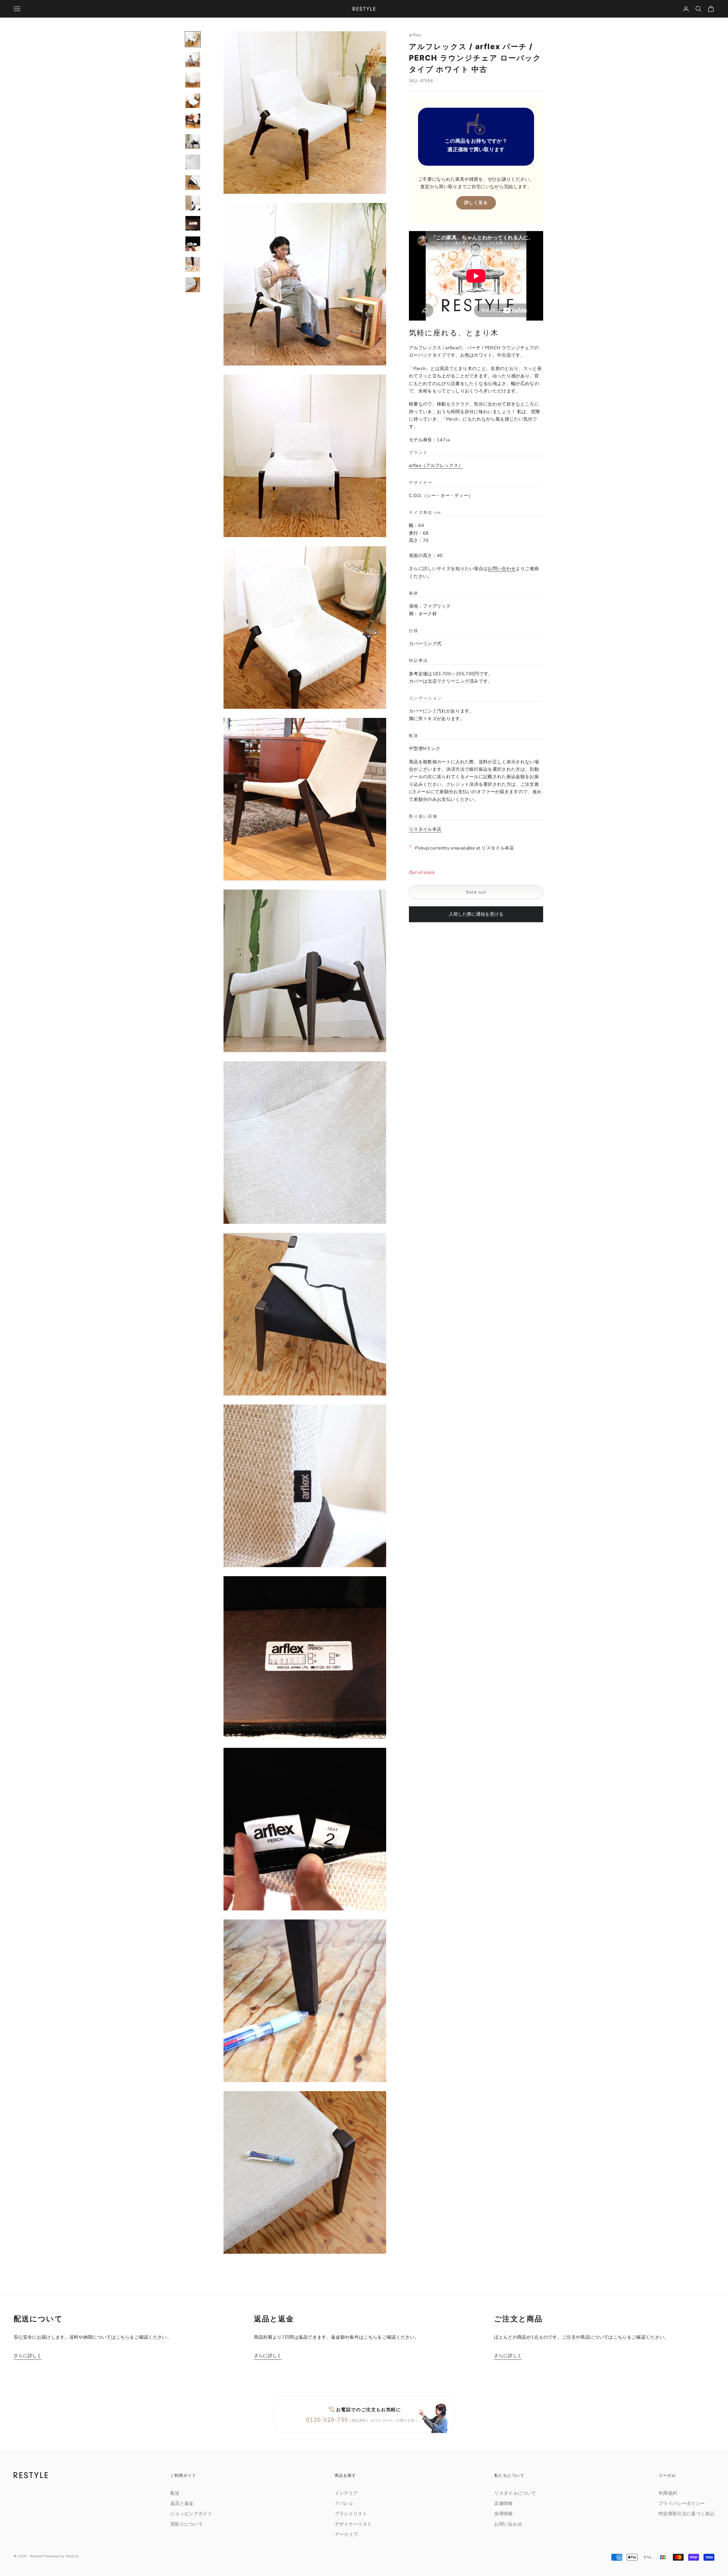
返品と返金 (182, 2504)
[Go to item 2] (193, 60)
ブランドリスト (351, 2514)
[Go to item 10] (193, 223)
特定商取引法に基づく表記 (686, 2514)
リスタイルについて (515, 2493)
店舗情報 (503, 2504)
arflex (415, 35)
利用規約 (668, 2493)
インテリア (346, 2493)
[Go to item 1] (193, 39)
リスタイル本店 (425, 830)
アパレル (344, 2504)
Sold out (476, 892)
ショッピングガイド (191, 2514)
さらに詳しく (28, 2356)
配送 (175, 2493)
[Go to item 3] (193, 80)
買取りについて (187, 2524)
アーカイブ (346, 2535)
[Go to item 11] (193, 244)
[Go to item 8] (193, 182)
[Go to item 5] (193, 121)
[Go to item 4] (193, 101)
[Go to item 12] (193, 264)
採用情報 (503, 2514)
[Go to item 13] (193, 285)
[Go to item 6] (193, 142)
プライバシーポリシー (682, 2504)
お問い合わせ (502, 569)
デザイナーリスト (353, 2524)
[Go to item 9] (193, 203)
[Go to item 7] (193, 162)
